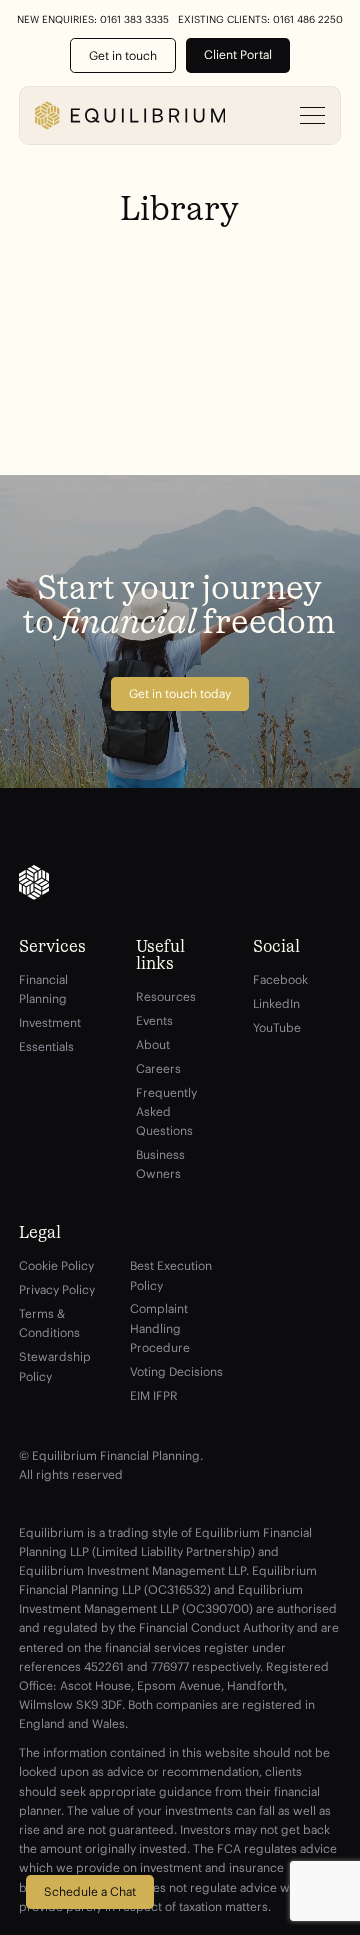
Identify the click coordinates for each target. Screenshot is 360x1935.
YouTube (277, 1027)
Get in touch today (180, 693)
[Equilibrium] (130, 115)
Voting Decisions (176, 1371)
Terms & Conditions (49, 1323)
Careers (158, 1068)
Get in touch (123, 55)
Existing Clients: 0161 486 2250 (260, 20)
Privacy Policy (57, 1289)
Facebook (280, 979)
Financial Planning (43, 989)
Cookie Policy (56, 1265)
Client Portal (238, 54)
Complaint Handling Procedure (160, 1327)
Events (154, 1020)
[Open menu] (313, 116)
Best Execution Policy (171, 1275)
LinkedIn (276, 1003)
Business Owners (160, 1164)
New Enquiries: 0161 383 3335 (93, 20)
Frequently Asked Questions (166, 1111)
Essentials (46, 1046)
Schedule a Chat (90, 1891)
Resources (166, 996)
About (153, 1044)
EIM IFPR (154, 1395)
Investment (50, 1022)
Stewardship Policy (55, 1366)
